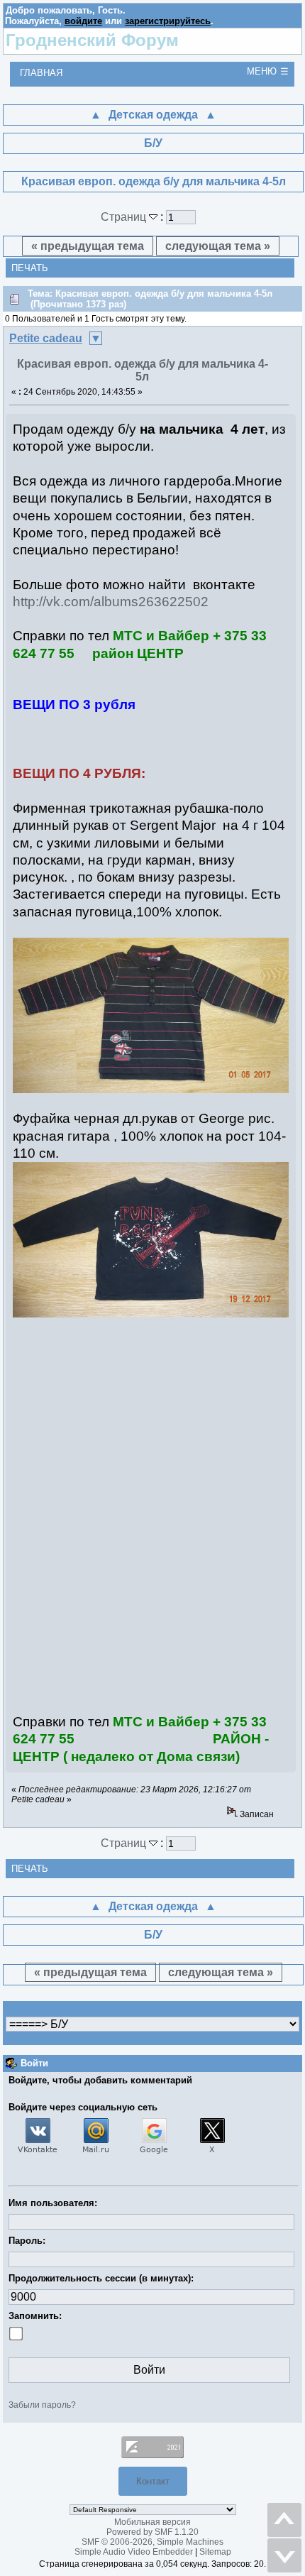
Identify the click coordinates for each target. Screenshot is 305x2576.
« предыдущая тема (88, 246)
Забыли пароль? (42, 2405)
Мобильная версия (152, 2522)
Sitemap (215, 2552)
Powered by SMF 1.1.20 (152, 2532)
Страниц (125, 217)
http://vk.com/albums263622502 (111, 602)
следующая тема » (218, 246)
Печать (30, 268)
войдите (83, 21)
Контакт (153, 2481)
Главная (41, 73)
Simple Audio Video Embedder (134, 2552)
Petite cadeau (46, 338)
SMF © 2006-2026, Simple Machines (152, 2542)
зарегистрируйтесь (168, 21)
